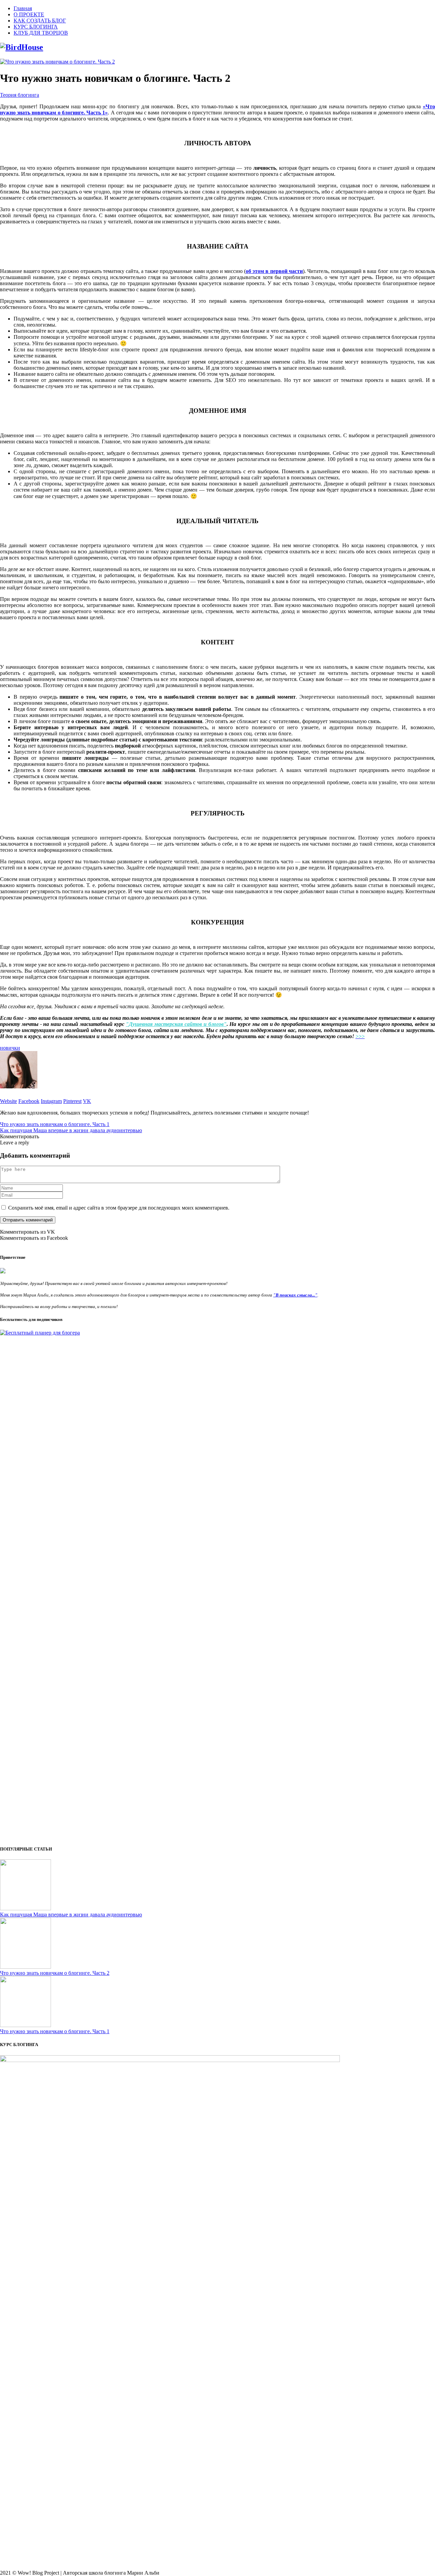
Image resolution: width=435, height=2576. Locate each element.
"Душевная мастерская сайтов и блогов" (176, 1024)
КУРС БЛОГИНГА (36, 27)
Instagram (51, 1101)
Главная (23, 8)
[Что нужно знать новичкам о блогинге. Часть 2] (57, 62)
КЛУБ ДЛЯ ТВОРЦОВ (41, 33)
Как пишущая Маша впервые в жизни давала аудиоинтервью (71, 1130)
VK (87, 1101)
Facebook (29, 1101)
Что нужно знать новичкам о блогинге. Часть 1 (55, 1124)
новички (10, 1048)
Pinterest (72, 1101)
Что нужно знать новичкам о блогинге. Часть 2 (55, 1973)
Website (8, 1101)
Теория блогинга (20, 95)
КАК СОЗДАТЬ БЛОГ (40, 21)
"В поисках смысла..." (295, 1295)
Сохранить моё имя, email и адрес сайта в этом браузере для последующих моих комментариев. (119, 1208)
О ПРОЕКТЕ (29, 14)
